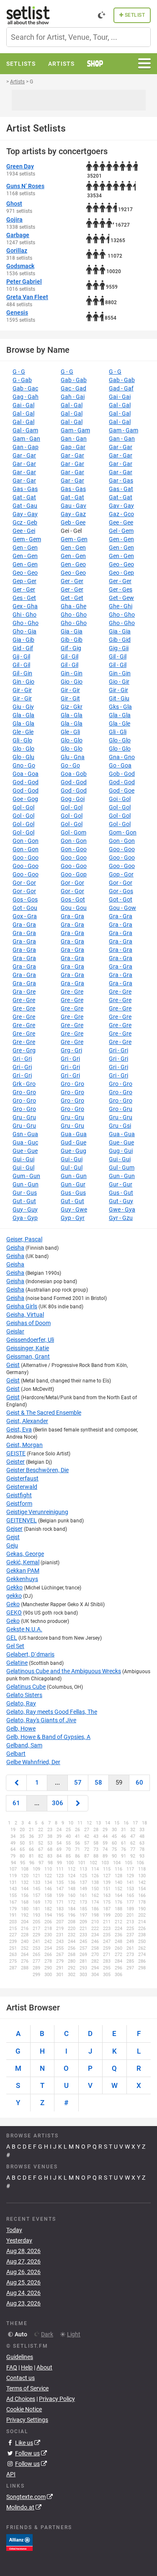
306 (58, 1803)
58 (98, 1783)
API (11, 2474)
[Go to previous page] (16, 1783)
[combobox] (78, 37)
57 (78, 1783)
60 (139, 1783)
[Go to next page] (78, 1803)
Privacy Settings (27, 2420)
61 (16, 1803)
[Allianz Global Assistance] (19, 2542)
